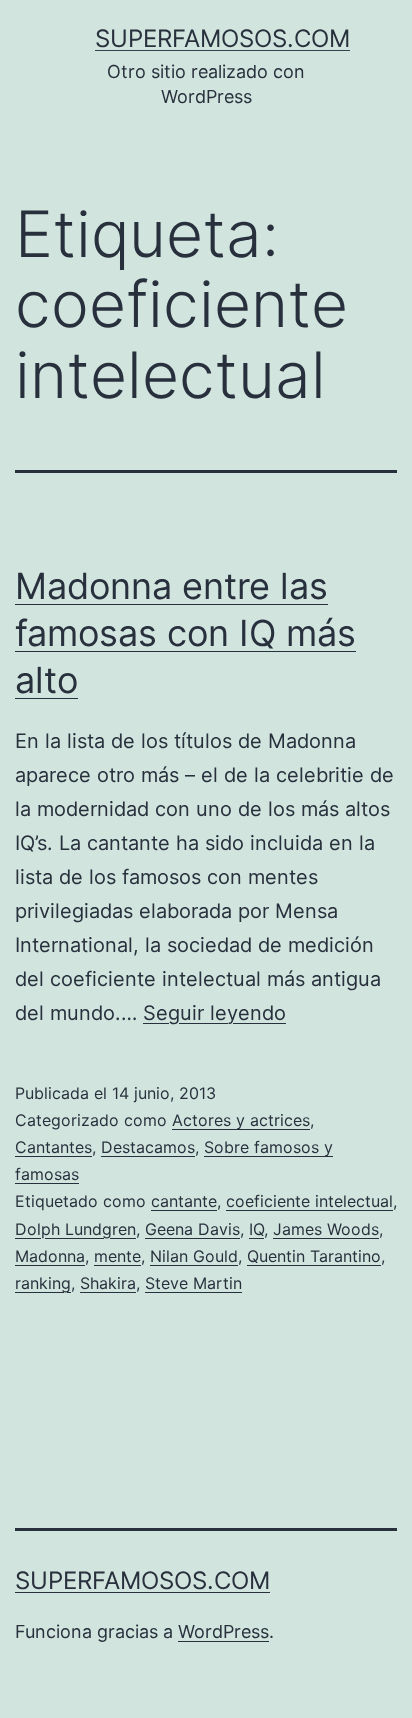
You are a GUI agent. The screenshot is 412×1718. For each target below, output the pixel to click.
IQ (256, 1229)
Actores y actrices (241, 1120)
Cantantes (53, 1147)
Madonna (50, 1256)
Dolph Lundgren (75, 1229)
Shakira (108, 1283)
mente (117, 1256)
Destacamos (148, 1147)
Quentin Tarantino (314, 1256)
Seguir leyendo (214, 1013)
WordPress (223, 1631)
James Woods (326, 1229)
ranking (43, 1283)
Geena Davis (192, 1229)
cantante (184, 1201)
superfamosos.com (222, 38)
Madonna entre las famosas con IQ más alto (185, 633)
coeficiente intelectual (309, 1201)
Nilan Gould (194, 1256)
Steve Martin (193, 1283)
